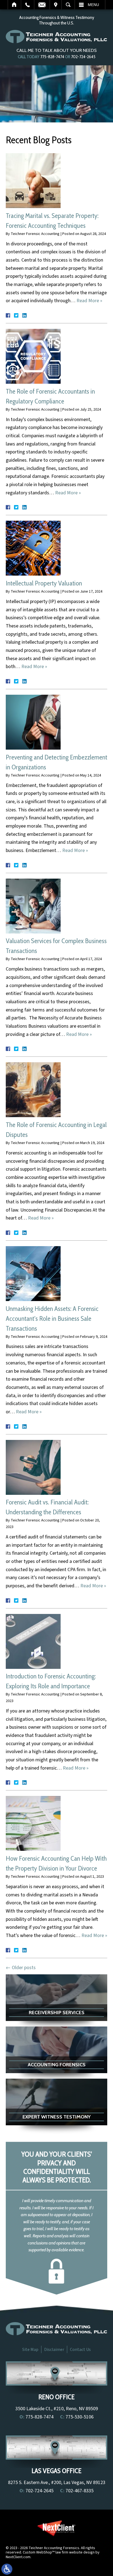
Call (28, 5)
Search (68, 5)
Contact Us (80, 2350)
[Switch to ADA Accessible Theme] (7, 2569)
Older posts (21, 1968)
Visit (56, 5)
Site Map (30, 2350)
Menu (93, 5)
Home (14, 5)
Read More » (89, 301)
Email (42, 5)
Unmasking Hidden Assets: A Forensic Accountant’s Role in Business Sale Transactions (52, 1318)
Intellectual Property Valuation (44, 583)
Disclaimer (54, 2350)
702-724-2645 (83, 57)
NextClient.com (18, 2557)
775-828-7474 (52, 57)
